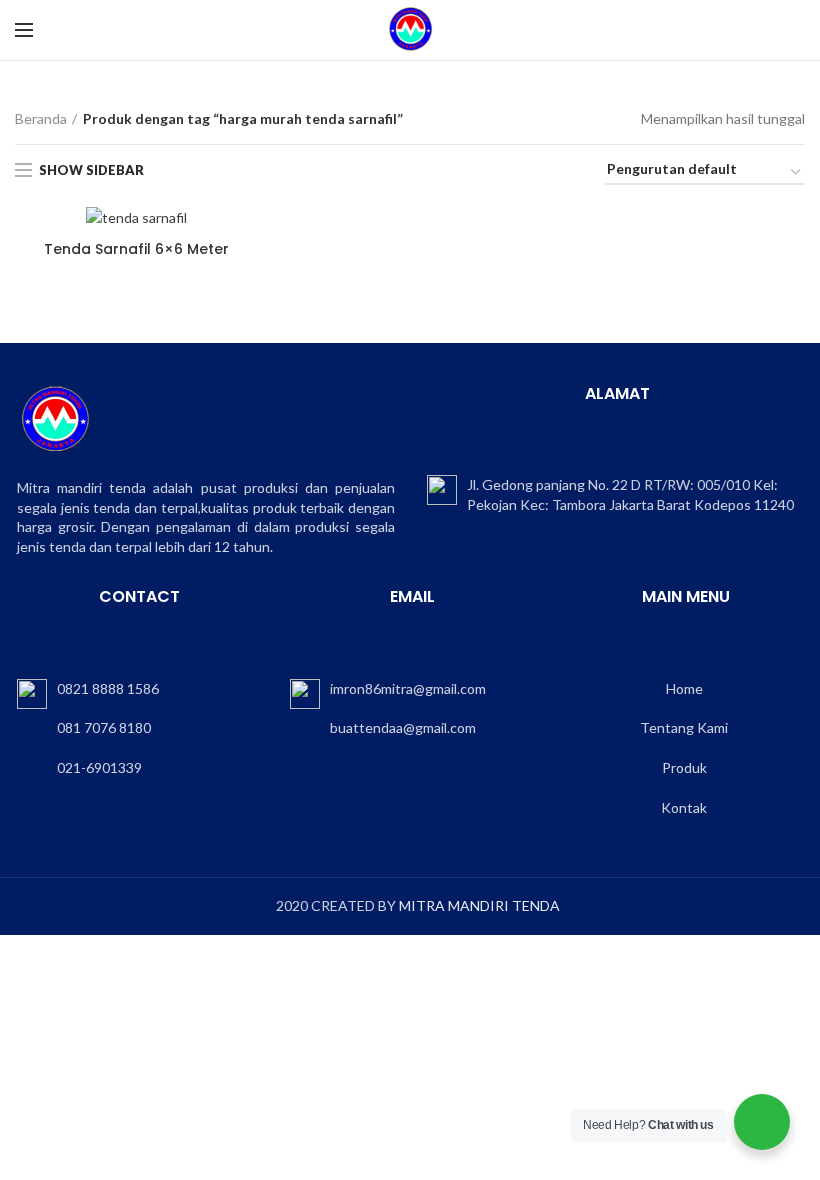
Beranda (41, 118)
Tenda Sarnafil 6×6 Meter (136, 249)
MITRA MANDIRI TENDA (479, 905)
